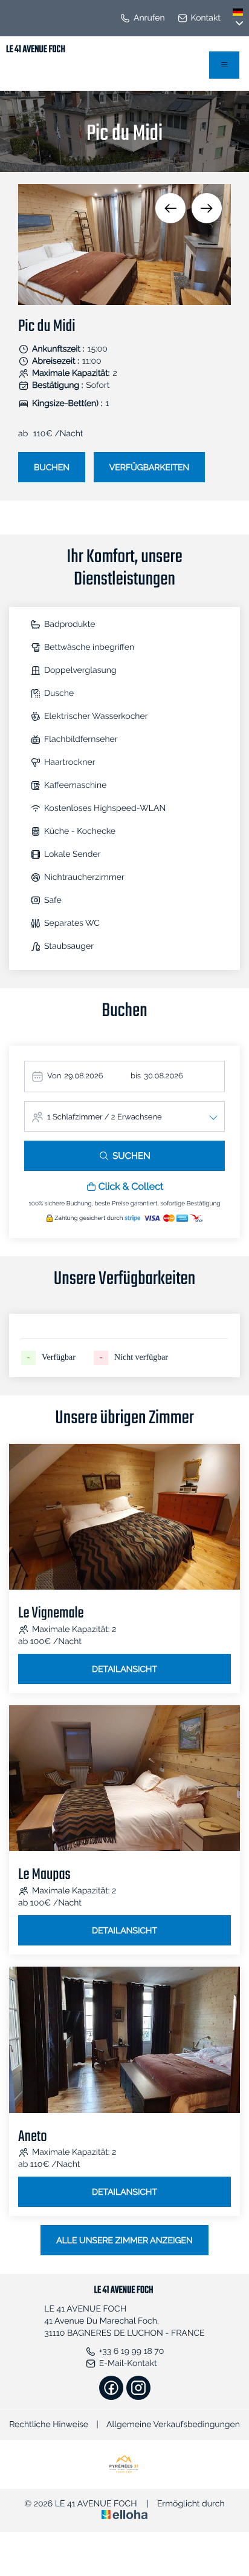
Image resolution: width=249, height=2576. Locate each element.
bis (136, 1076)
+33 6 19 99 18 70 (132, 2352)
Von (54, 1076)
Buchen (52, 468)
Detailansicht (124, 1670)
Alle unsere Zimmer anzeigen (124, 2241)
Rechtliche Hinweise (49, 2425)
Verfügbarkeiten (150, 468)
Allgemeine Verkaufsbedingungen (173, 2425)
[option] (124, 244)
